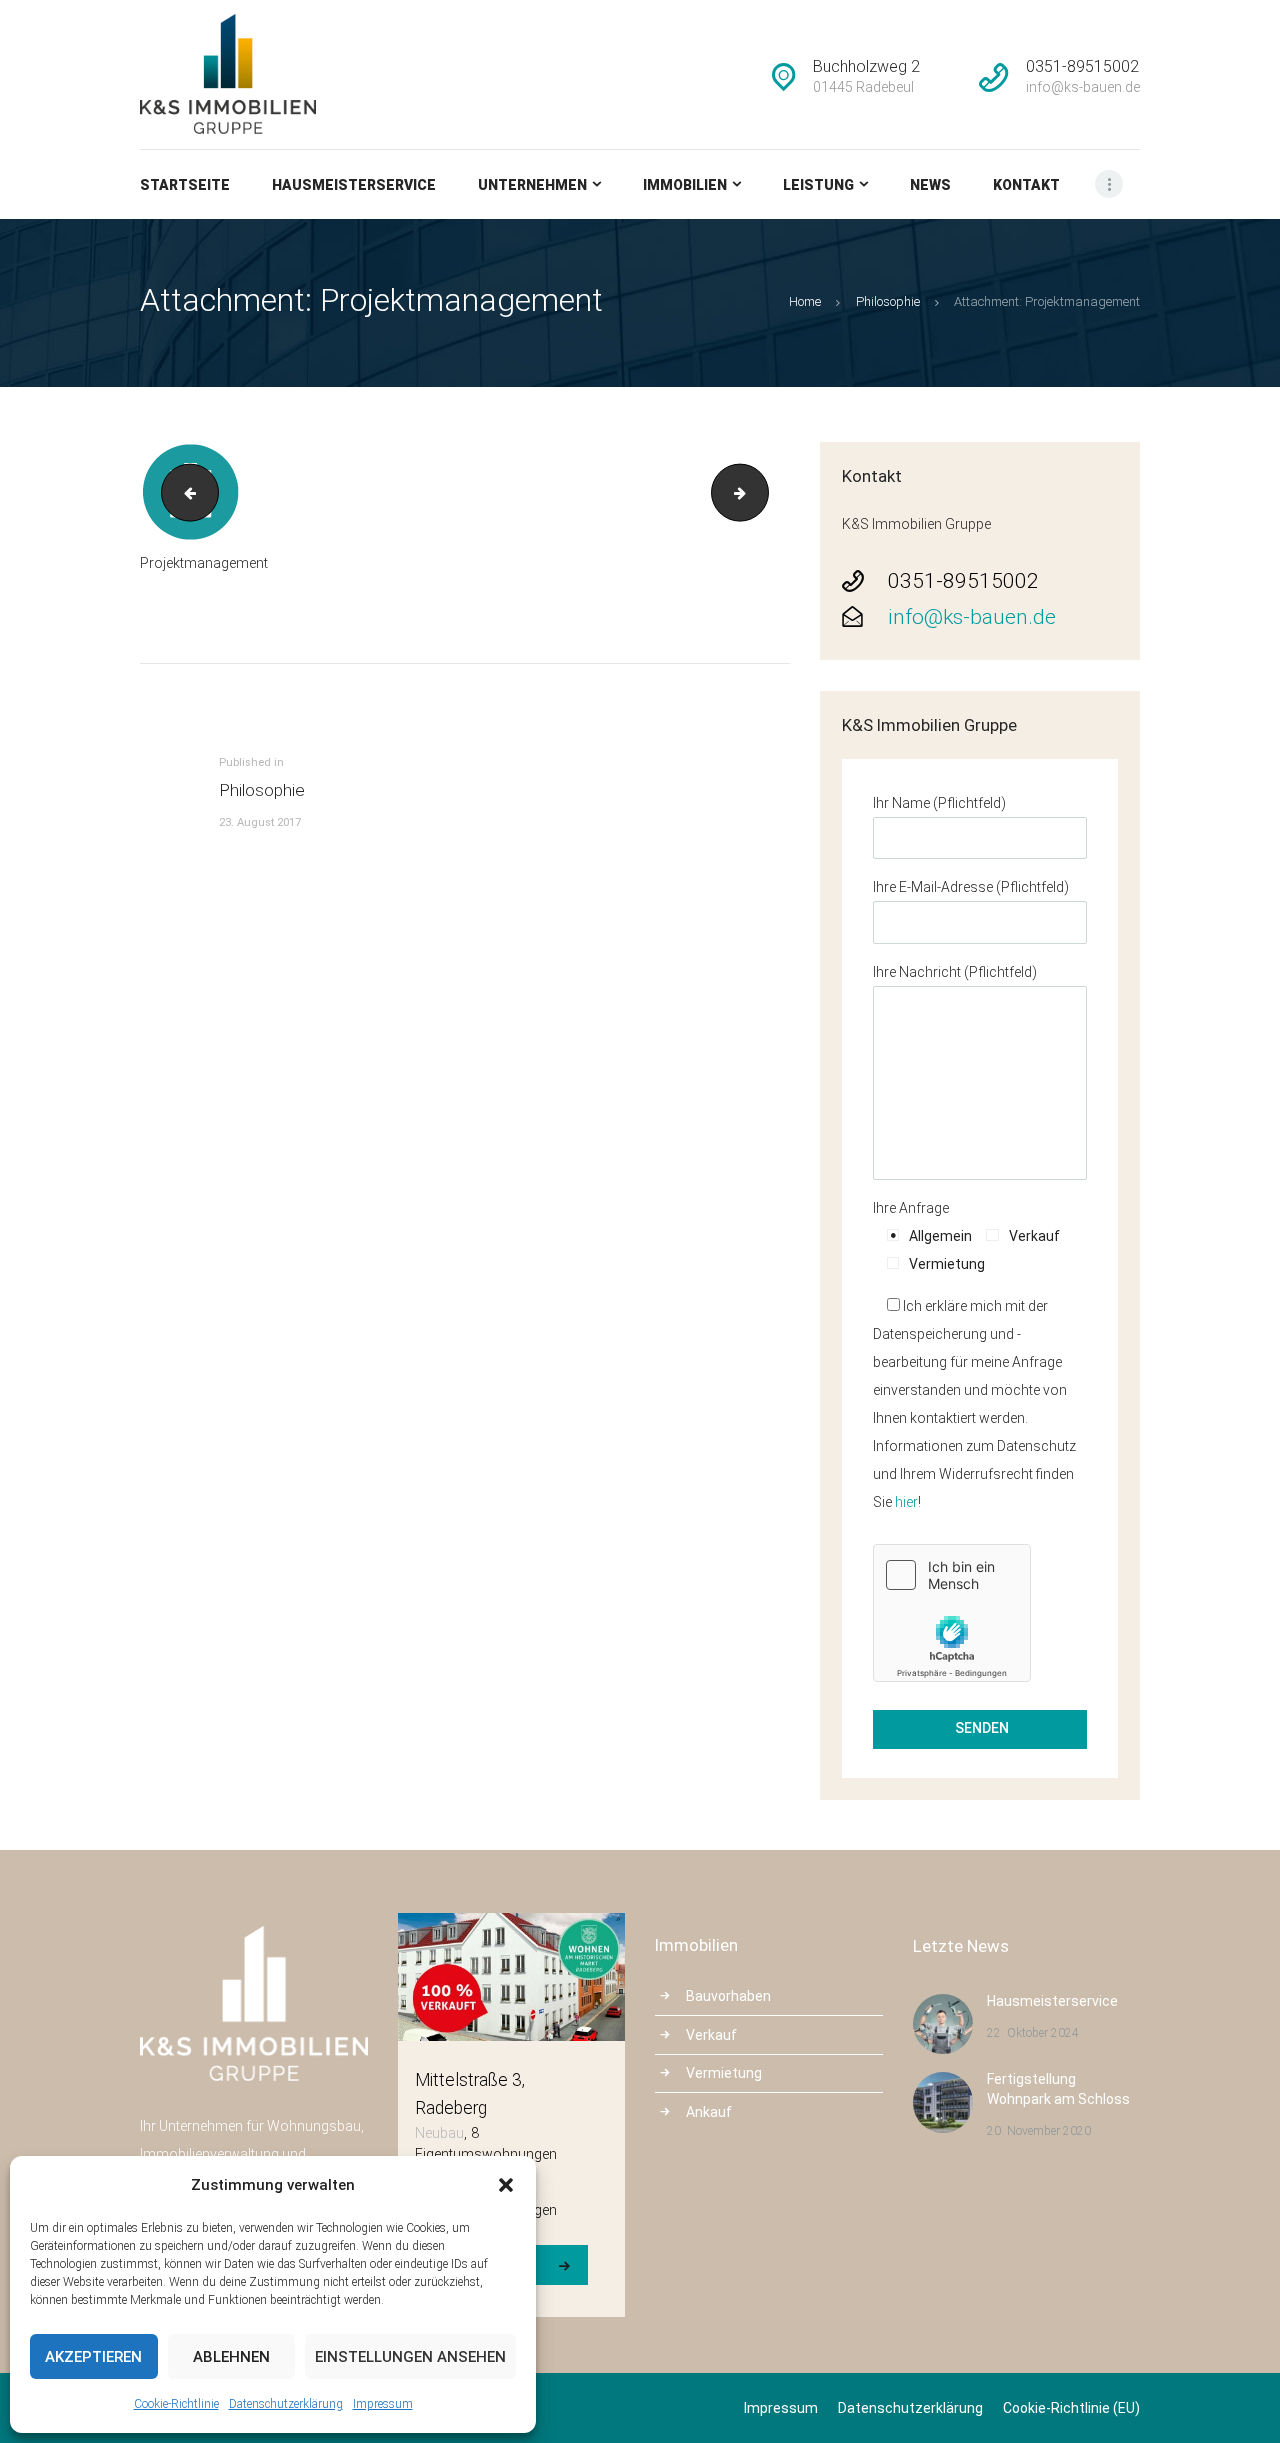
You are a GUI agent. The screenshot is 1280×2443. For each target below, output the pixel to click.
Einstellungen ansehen (410, 2357)
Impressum (383, 2404)
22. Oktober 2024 (1033, 2033)
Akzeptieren (93, 2357)
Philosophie (888, 301)
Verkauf (711, 2035)
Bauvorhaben (728, 1996)
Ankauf (709, 2112)
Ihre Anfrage (911, 1208)
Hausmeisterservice (1052, 2001)
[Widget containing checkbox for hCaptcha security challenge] (952, 1613)
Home (805, 301)
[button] (506, 2185)
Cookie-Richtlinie (176, 2404)
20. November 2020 (1039, 2131)
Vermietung (724, 2073)
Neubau (439, 2133)
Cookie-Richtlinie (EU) (1071, 2408)
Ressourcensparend (761, 492)
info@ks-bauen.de (972, 617)
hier (906, 1502)
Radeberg (451, 2108)
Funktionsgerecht (183, 492)
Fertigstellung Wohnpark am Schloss (1058, 2089)
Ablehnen (231, 2357)
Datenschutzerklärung (286, 2404)
